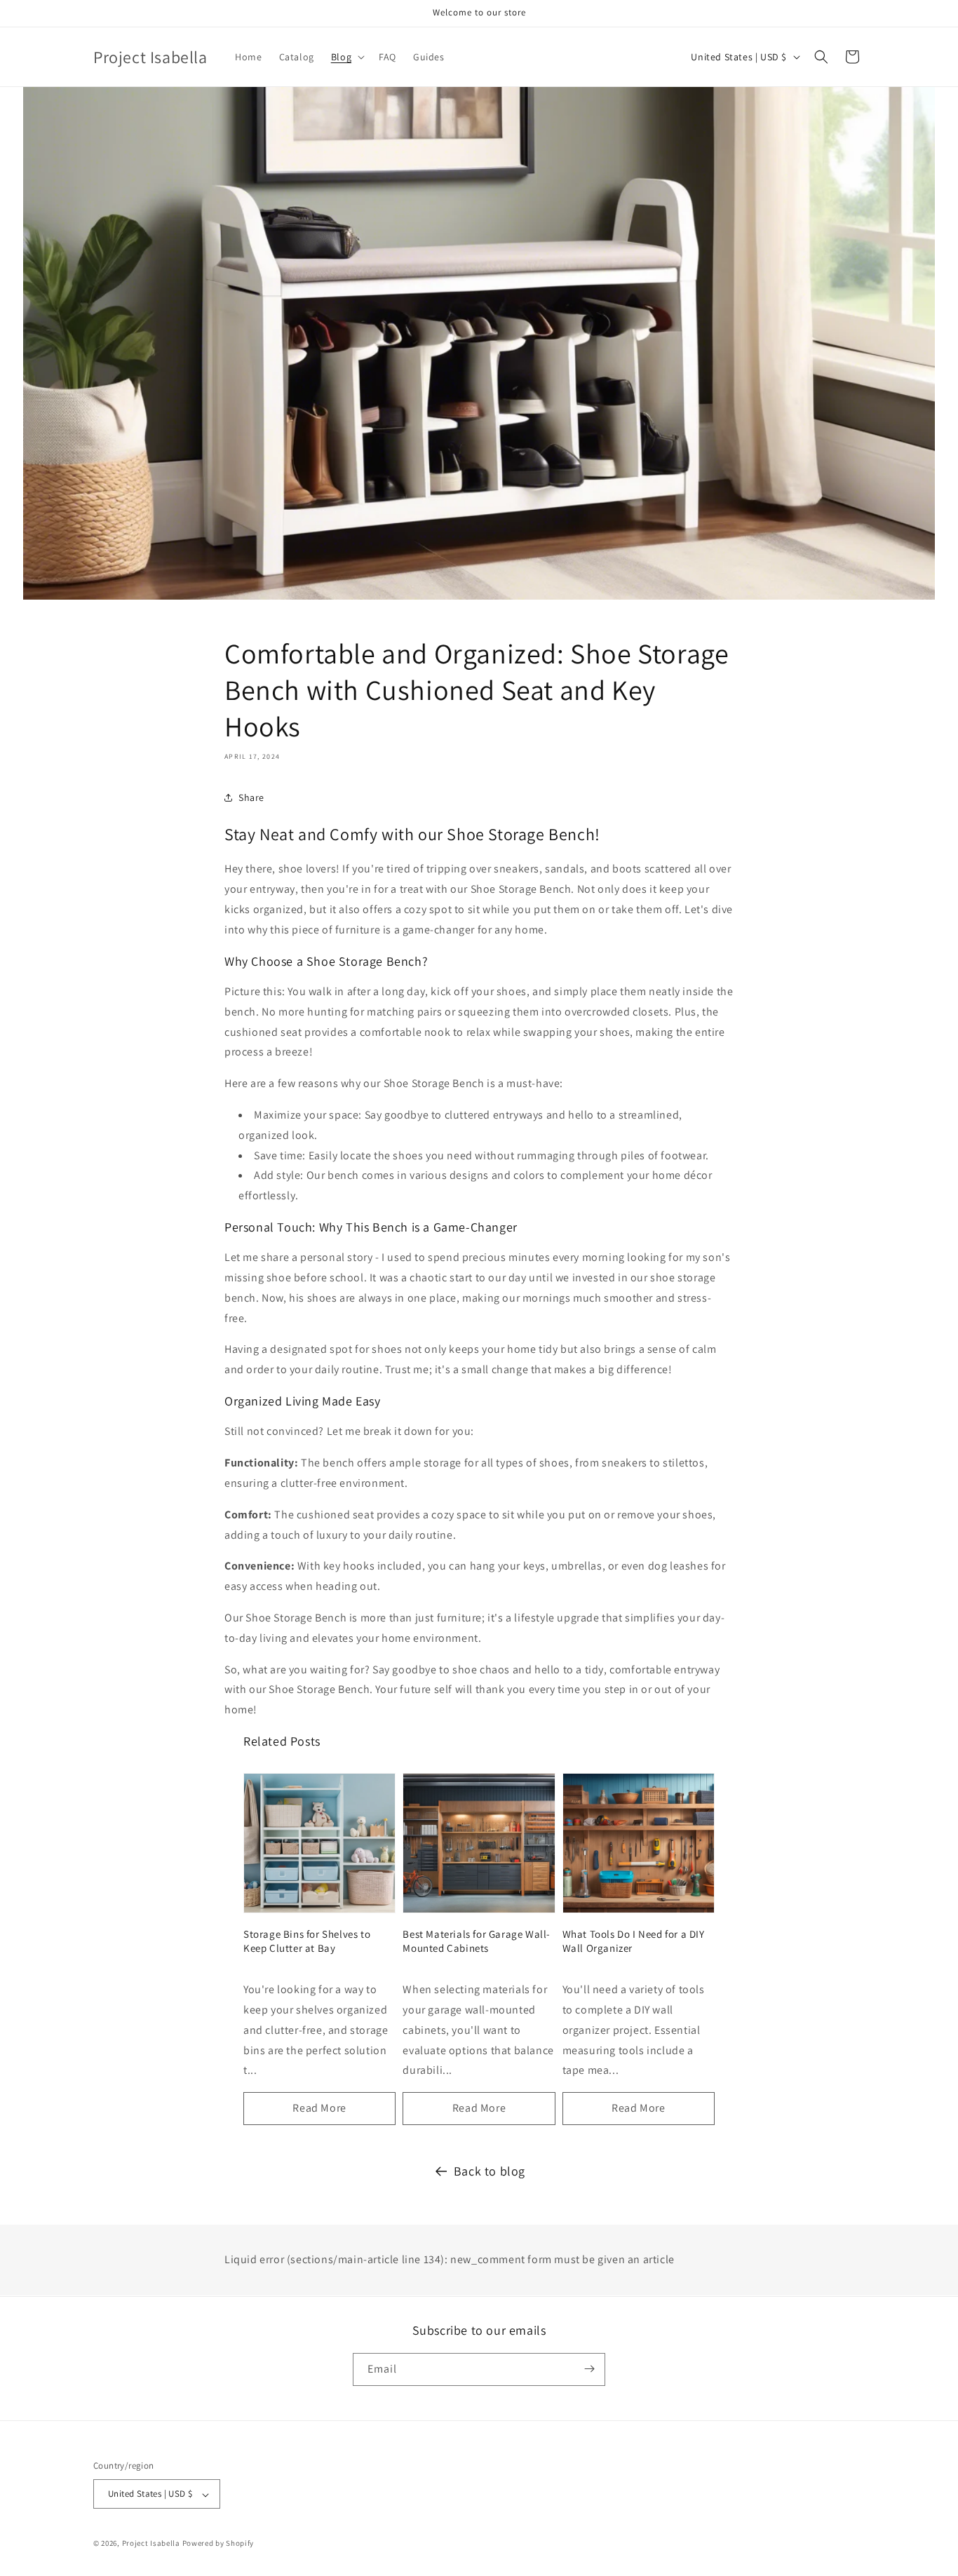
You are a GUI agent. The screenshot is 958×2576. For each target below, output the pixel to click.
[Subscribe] (589, 2369)
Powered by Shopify (218, 2544)
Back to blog (490, 2171)
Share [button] (251, 797)
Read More (319, 2108)
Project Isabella (151, 2544)
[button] (346, 57)
